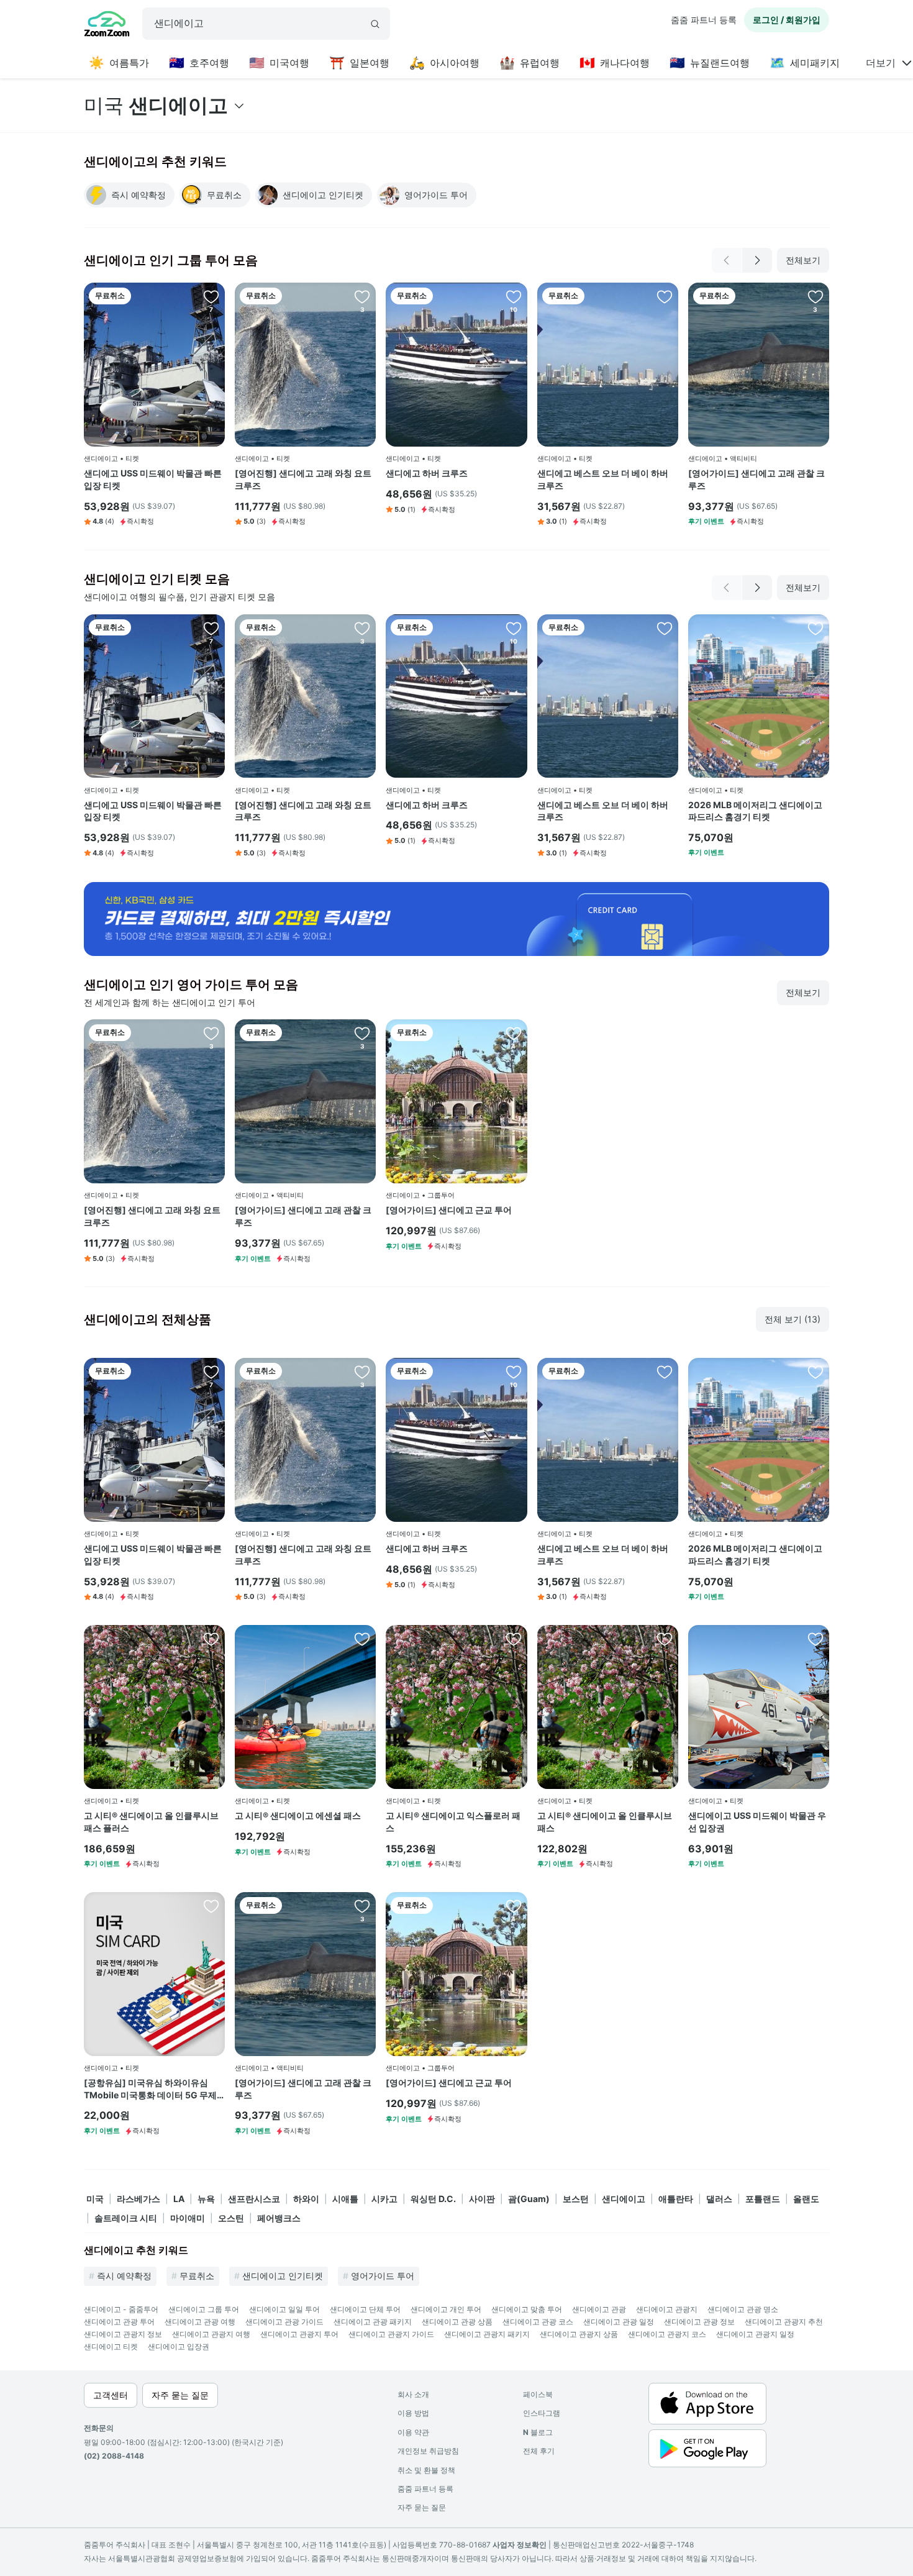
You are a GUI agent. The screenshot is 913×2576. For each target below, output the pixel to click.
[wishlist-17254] (211, 1906)
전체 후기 (539, 2451)
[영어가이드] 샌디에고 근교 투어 (449, 1210)
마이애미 (188, 2218)
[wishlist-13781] (665, 296)
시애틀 (345, 2199)
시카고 (384, 2199)
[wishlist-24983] (665, 1639)
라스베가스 (139, 2199)
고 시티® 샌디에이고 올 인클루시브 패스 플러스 (151, 1822)
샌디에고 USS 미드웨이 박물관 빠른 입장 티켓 (153, 479)
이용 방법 (413, 2413)
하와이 (306, 2199)
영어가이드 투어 (383, 2276)
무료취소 (197, 2276)
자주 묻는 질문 (422, 2507)
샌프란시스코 (254, 2199)
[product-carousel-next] (757, 260)
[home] (107, 25)
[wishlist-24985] (362, 1639)
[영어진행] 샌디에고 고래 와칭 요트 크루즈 (303, 479)
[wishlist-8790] (815, 296)
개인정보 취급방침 (428, 2451)
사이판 (482, 2199)
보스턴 (576, 2199)
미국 (95, 2199)
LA (179, 2199)
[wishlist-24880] (815, 628)
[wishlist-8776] (211, 296)
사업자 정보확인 (520, 2545)
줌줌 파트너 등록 (704, 20)
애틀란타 (676, 2199)
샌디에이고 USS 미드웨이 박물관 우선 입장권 (757, 1822)
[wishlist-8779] (514, 1033)
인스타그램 (542, 2413)
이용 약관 (413, 2432)
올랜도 (806, 2199)
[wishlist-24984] (514, 1639)
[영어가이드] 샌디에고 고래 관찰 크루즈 (756, 479)
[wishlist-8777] (514, 296)
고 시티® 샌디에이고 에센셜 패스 (298, 1815)
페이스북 (538, 2394)
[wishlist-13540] (362, 296)
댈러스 (719, 2199)
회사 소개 (413, 2394)
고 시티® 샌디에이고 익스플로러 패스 (453, 1822)
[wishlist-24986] (211, 1639)
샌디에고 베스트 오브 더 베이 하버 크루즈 (603, 479)
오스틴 (231, 2218)
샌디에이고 (624, 2199)
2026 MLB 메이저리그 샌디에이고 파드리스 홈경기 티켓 (755, 811)
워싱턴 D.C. (433, 2199)
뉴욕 (206, 2199)
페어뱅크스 (279, 2218)
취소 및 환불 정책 (426, 2470)
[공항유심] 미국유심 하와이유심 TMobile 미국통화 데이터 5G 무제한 (150, 2089)
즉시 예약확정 (124, 2276)
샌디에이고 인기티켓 (283, 2276)
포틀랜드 (763, 2199)
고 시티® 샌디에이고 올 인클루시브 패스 (605, 1822)
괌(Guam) (529, 2199)
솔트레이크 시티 (126, 2218)
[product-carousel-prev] (727, 260)
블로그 (538, 2432)
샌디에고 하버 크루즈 (427, 473)
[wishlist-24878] (815, 1639)
